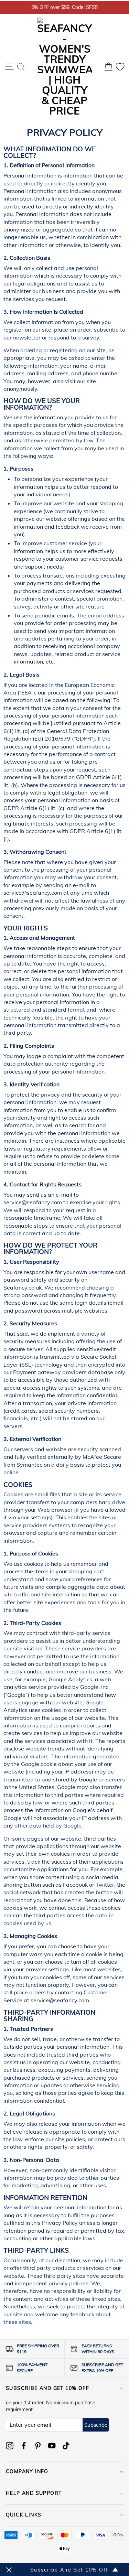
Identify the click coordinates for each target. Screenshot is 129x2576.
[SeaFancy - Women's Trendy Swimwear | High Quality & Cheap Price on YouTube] (52, 2446)
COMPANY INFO (27, 2471)
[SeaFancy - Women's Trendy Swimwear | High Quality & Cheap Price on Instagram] (10, 2446)
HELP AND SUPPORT (34, 2493)
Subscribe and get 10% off (47, 2388)
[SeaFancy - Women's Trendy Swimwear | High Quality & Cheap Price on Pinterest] (38, 2446)
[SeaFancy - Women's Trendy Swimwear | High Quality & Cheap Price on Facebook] (24, 2446)
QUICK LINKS (24, 2515)
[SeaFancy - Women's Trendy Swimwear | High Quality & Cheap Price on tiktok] (66, 2446)
